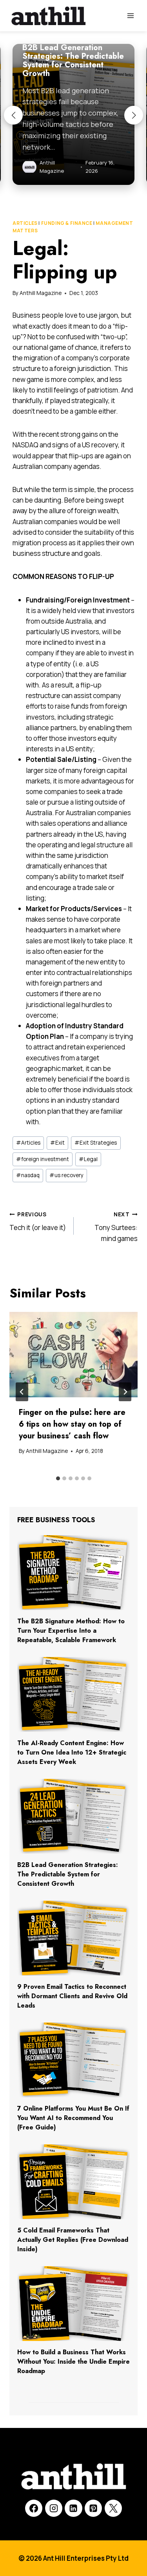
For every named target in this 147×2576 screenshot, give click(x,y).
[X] (113, 2508)
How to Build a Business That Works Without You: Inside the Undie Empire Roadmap (73, 2362)
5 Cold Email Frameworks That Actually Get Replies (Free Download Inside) (73, 2240)
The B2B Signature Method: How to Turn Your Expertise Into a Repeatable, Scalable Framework (71, 1631)
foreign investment (43, 1159)
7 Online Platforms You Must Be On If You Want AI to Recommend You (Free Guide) (73, 2118)
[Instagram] (54, 2508)
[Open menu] (130, 15)
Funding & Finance (67, 223)
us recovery (66, 1175)
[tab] (58, 1478)
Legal (88, 1159)
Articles (25, 223)
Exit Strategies (96, 1143)
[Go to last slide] (22, 1392)
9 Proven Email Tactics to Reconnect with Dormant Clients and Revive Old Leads (72, 1996)
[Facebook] (34, 2508)
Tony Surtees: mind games (116, 1227)
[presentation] (73, 1355)
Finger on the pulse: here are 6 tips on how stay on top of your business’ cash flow (72, 1424)
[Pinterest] (93, 2508)
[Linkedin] (73, 2508)
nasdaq (28, 1175)
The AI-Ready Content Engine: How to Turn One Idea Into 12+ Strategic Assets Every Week (72, 1752)
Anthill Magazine (41, 293)
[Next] (125, 1392)
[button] (13, 115)
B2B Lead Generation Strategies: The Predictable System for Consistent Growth (68, 1874)
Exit (57, 1143)
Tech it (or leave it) (38, 1222)
